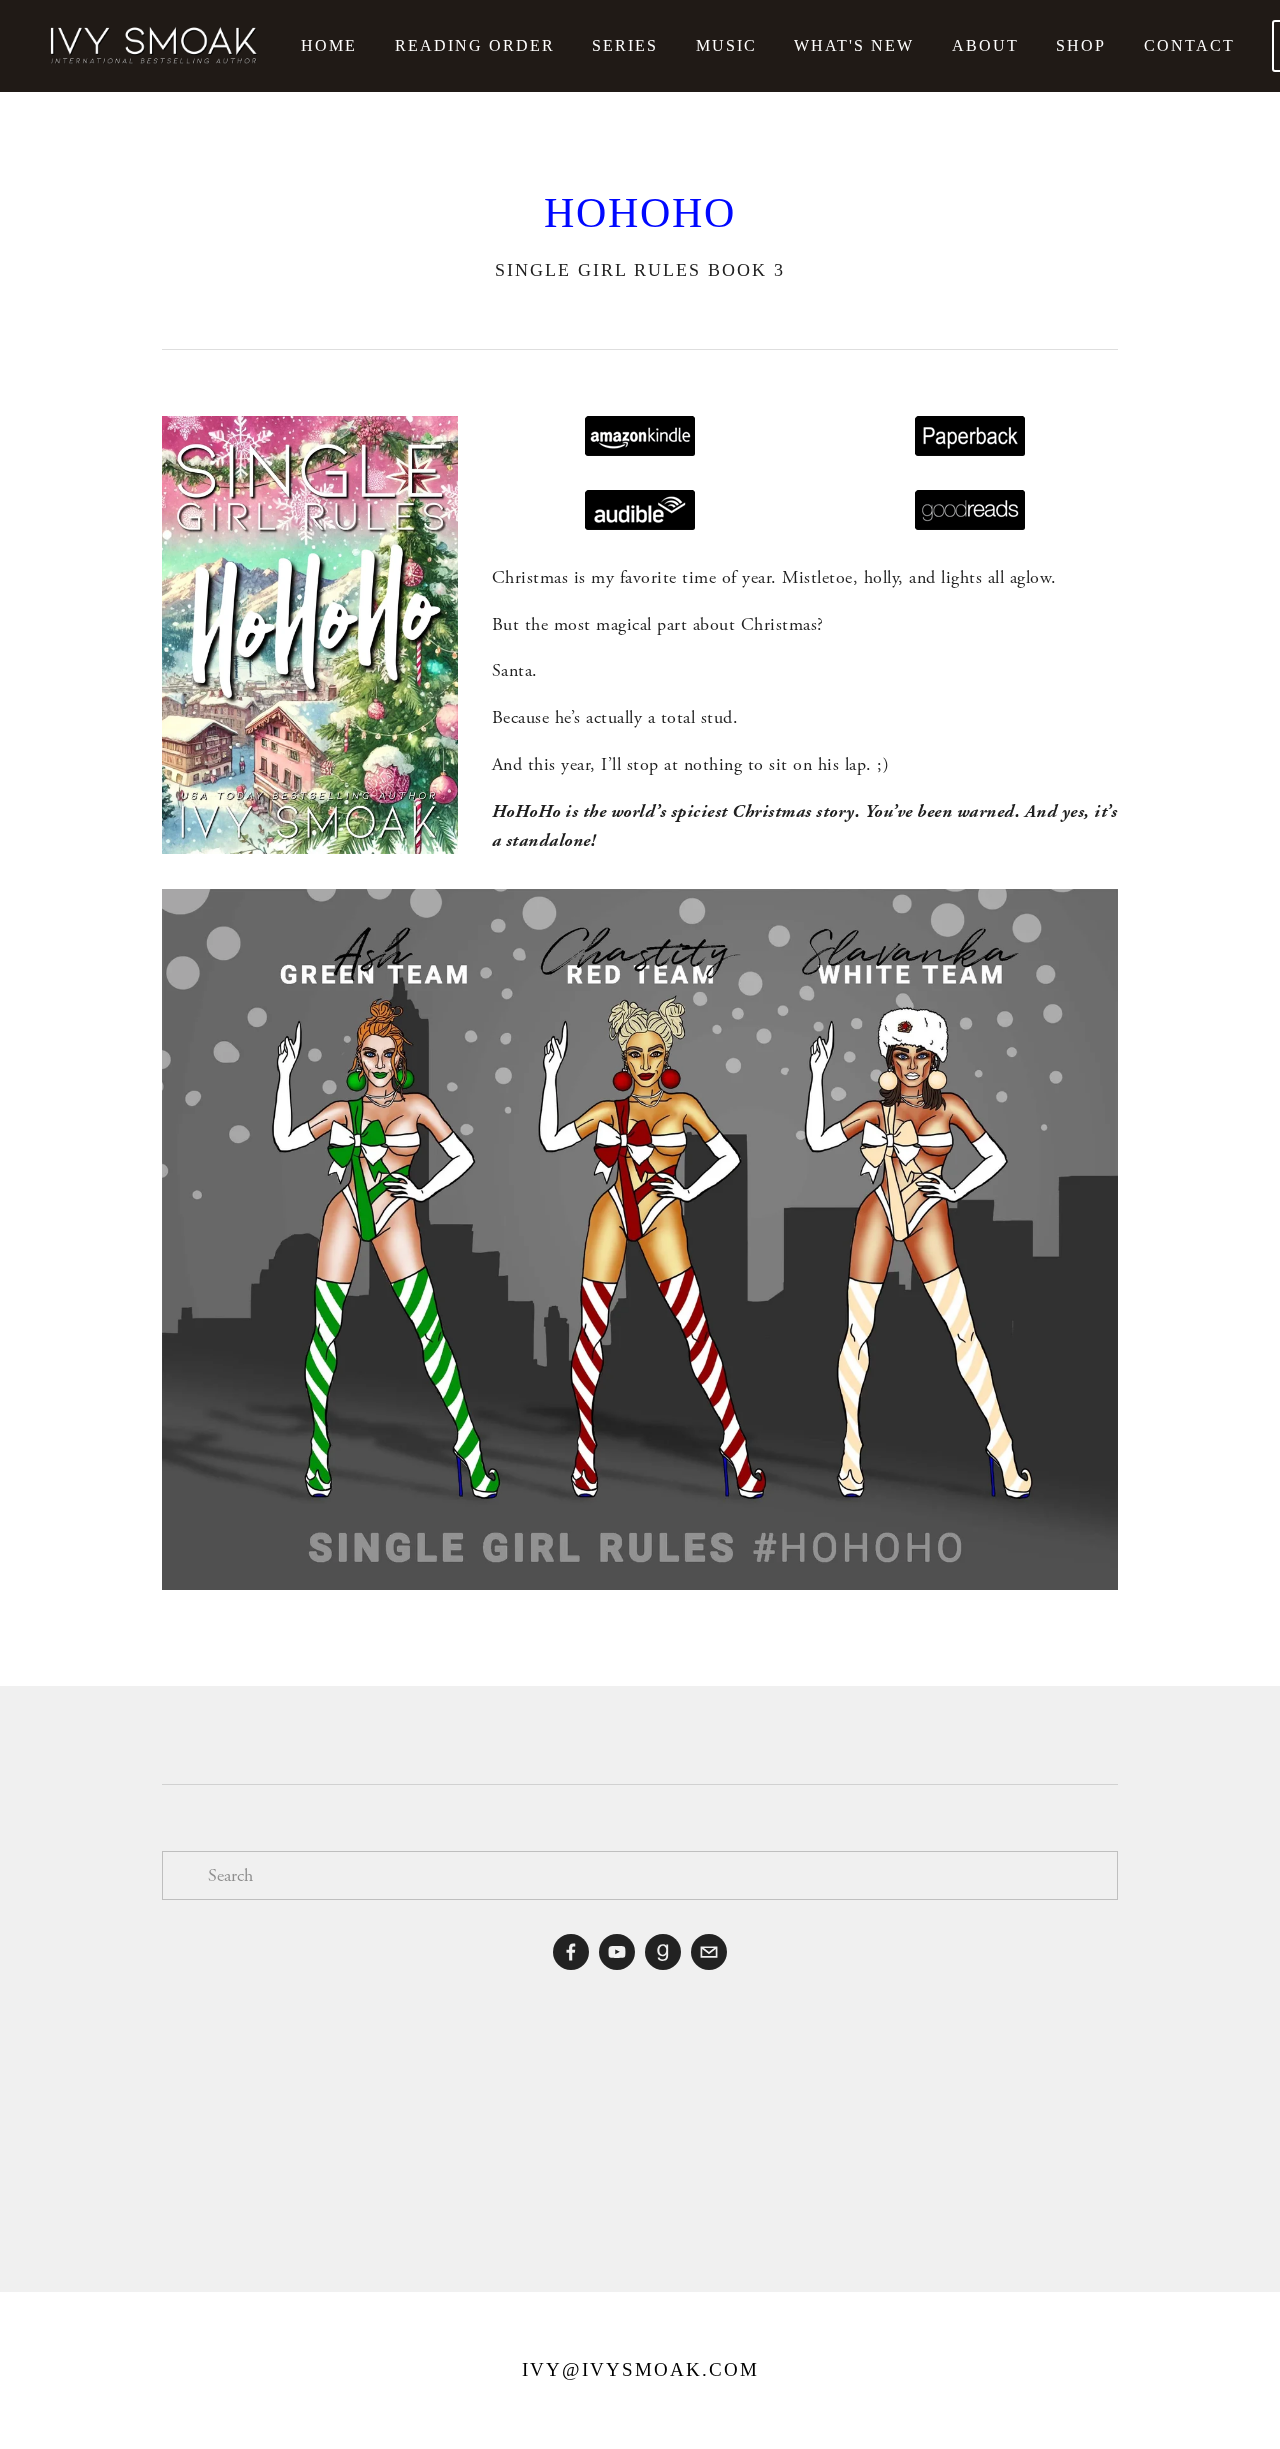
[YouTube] (617, 1952)
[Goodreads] (663, 1952)
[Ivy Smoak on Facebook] (571, 1952)
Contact (1189, 45)
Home (329, 45)
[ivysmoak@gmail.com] (709, 1952)
